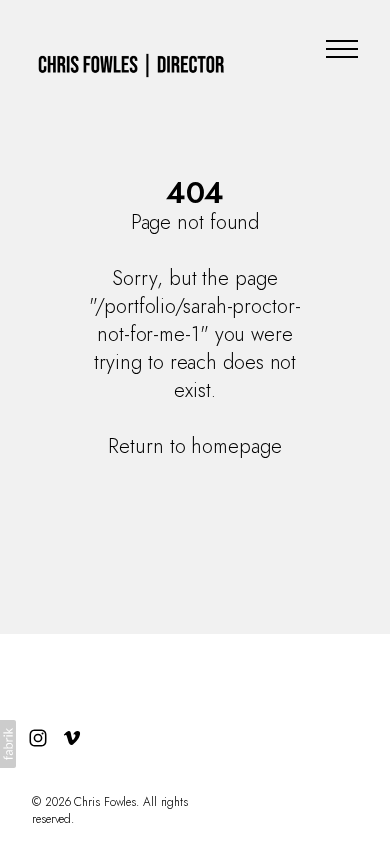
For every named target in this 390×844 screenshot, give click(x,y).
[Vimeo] (72, 738)
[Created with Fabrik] (8, 744)
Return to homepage (194, 446)
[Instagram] (38, 738)
